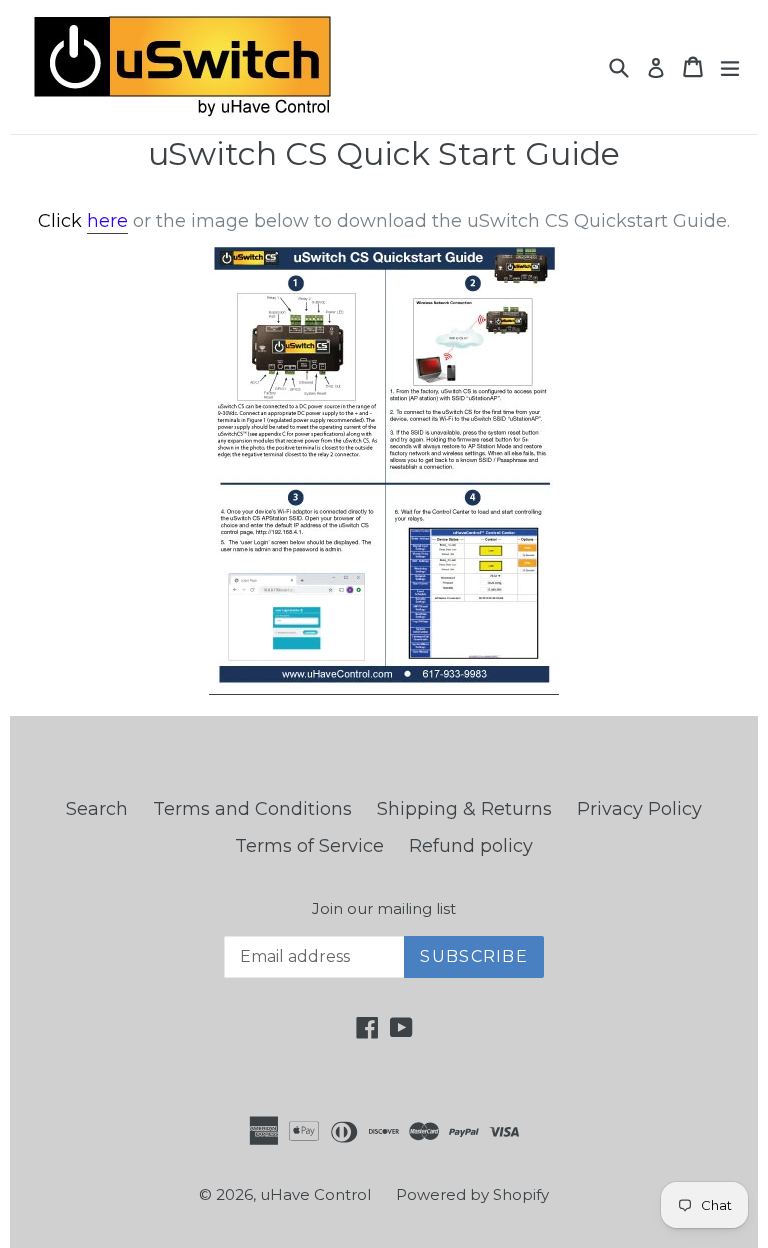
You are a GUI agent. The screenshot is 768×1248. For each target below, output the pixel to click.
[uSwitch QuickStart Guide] (384, 683)
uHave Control (315, 1194)
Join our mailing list (384, 909)
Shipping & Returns (464, 809)
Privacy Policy (639, 809)
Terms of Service (309, 846)
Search (97, 809)
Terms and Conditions (252, 809)
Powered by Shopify (472, 1194)
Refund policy (471, 846)
